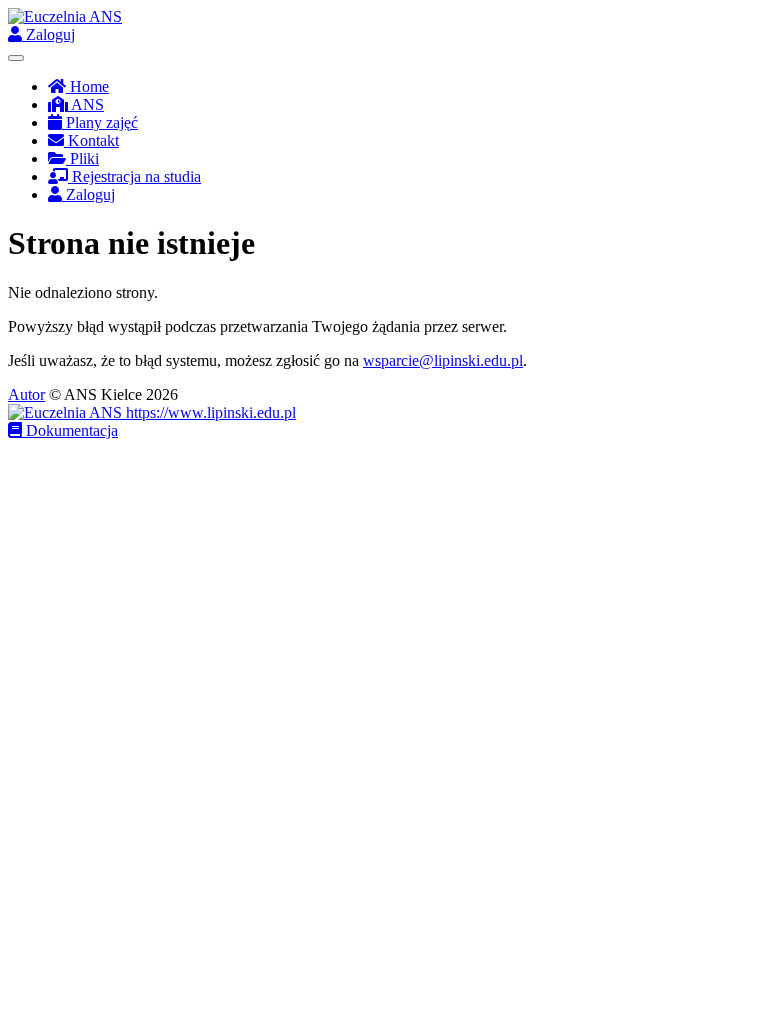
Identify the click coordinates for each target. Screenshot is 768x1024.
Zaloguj (48, 34)
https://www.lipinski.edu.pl (209, 412)
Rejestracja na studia (134, 176)
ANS (86, 104)
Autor (26, 394)
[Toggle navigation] (16, 58)
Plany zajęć (100, 122)
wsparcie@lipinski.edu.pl (443, 360)
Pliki (82, 158)
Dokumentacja (70, 430)
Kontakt (91, 140)
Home (87, 86)
